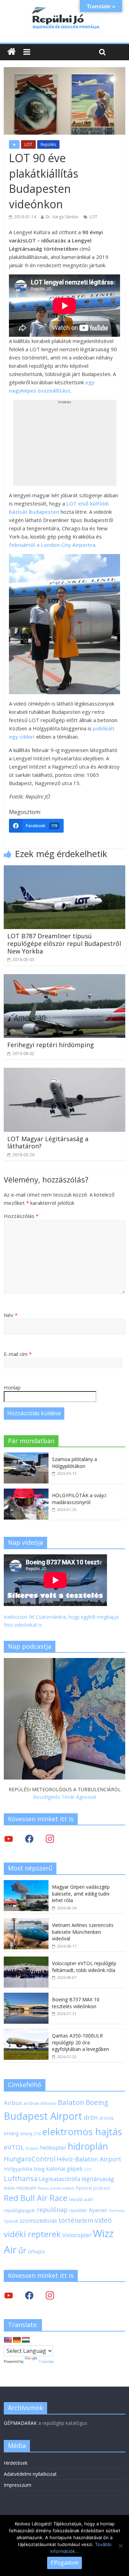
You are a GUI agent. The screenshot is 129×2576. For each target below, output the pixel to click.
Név (11, 1315)
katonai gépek (64, 2169)
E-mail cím (18, 1354)
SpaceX (11, 2221)
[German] (17, 2340)
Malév (9, 2188)
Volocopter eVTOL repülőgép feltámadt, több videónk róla (84, 1967)
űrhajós (36, 2251)
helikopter (53, 2148)
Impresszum (18, 2485)
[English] (8, 2340)
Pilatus (43, 2188)
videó (103, 2220)
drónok (106, 2118)
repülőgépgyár (20, 2210)
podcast (101, 2188)
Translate (46, 2361)
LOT (28, 144)
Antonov (48, 2103)
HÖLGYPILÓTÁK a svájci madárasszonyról (79, 1499)
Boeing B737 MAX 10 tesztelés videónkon (76, 2003)
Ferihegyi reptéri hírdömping (51, 1045)
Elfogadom (64, 2563)
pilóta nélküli (62, 2188)
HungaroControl (30, 2159)
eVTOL (14, 2147)
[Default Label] (50, 2295)
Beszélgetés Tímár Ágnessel (64, 1797)
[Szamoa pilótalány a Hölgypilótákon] (26, 1456)
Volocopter (77, 2235)
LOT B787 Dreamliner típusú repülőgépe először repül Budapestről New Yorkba (64, 943)
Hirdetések (16, 2463)
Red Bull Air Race (36, 2198)
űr (22, 2250)
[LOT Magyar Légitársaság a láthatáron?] (64, 1072)
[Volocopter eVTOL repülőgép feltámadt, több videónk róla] (26, 1960)
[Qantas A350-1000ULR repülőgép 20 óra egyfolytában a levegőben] (26, 2032)
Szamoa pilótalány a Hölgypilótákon (74, 1463)
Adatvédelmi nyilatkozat (30, 2474)
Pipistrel (84, 2188)
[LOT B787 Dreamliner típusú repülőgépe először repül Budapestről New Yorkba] (64, 869)
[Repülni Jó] (65, 8)
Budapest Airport (43, 2116)
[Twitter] (9, 1839)
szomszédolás (38, 2220)
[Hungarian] (26, 2340)
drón (91, 2117)
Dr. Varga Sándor (62, 217)
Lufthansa (21, 2178)
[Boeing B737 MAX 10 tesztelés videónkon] (26, 1996)
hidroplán (88, 2146)
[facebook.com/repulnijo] (29, 2295)
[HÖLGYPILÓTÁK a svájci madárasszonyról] (26, 1492)
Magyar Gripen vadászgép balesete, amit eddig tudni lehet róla (81, 1894)
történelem (76, 2220)
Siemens (117, 2211)
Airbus (13, 2103)
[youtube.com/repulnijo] (9, 2295)
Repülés (48, 144)
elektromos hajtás (82, 2131)
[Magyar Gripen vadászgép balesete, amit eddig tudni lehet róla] (26, 1884)
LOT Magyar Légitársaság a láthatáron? (48, 1143)
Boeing (97, 2102)
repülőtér (78, 2210)
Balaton (71, 2102)
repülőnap (52, 2210)
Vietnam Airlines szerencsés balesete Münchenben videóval (83, 1932)
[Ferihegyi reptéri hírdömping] (64, 978)
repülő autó (81, 2199)
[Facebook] (29, 1839)
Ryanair (98, 2210)
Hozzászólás (21, 1216)
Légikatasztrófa (60, 2179)
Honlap (12, 1387)
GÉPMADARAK (20, 2423)
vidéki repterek (32, 2234)
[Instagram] (50, 1839)
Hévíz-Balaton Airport (89, 2159)
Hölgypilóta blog (24, 2169)
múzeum (26, 2188)
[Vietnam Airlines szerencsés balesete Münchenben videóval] (26, 1922)
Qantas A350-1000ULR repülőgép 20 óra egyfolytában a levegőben (80, 2042)
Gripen (32, 2148)
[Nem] (120, 2546)
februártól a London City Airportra (52, 545)
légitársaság (98, 2179)
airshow (31, 2103)
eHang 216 (30, 2134)
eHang (11, 2133)
